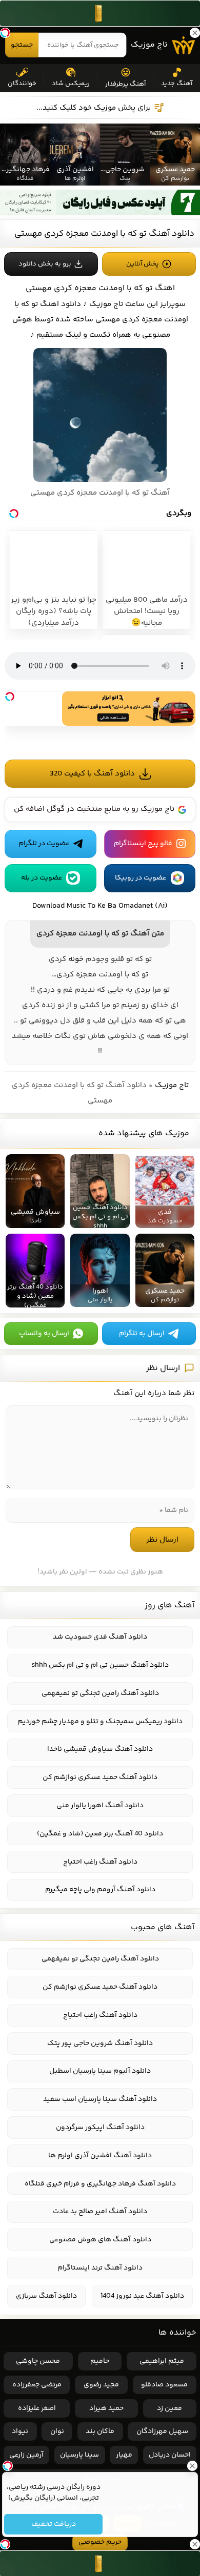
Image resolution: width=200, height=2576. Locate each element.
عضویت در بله (42, 878)
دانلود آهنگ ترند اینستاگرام (100, 2268)
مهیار (124, 2455)
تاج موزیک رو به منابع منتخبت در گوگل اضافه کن (94, 809)
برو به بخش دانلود (45, 264)
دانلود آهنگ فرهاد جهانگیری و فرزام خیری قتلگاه (100, 2184)
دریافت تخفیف (53, 2524)
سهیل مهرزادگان (162, 2431)
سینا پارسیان (79, 2455)
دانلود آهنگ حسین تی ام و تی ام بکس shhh (100, 1665)
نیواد (20, 2431)
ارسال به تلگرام (142, 1334)
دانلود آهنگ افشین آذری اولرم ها (100, 2156)
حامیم (100, 2361)
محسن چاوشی (38, 2361)
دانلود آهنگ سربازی (46, 2296)
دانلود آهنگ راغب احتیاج (100, 1862)
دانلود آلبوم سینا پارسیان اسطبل (100, 2071)
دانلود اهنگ (61, 304)
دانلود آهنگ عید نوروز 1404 (142, 2296)
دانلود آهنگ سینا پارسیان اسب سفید (100, 2099)
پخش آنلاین (143, 264)
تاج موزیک (149, 45)
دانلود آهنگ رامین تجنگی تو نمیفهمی (100, 1693)
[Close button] (192, 2466)
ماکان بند (100, 2431)
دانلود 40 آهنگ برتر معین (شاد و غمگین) (100, 1834)
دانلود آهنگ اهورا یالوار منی (100, 1806)
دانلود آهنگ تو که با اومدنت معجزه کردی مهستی (104, 234)
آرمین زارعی (26, 2455)
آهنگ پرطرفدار (125, 84)
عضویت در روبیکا (141, 878)
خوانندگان (22, 84)
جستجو (22, 45)
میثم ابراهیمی (162, 2361)
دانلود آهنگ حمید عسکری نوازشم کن (100, 1777)
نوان (57, 2431)
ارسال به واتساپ (44, 1334)
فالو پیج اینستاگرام (143, 844)
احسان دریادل (170, 2455)
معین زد (169, 2408)
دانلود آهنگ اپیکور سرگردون (100, 2128)
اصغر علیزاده (37, 2408)
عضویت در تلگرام (44, 844)
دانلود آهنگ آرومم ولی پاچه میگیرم (100, 1890)
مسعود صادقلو (164, 2385)
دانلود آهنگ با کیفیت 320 (92, 774)
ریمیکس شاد (71, 84)
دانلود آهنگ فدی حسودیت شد (100, 1637)
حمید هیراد (106, 2408)
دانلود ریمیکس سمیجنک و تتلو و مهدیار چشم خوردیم (100, 1722)
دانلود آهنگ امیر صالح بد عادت (100, 2212)
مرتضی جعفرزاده (37, 2385)
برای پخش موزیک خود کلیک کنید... (94, 108)
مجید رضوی (101, 2385)
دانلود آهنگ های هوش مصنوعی (100, 2240)
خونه (76, 959)
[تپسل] (10, 697)
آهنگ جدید (177, 84)
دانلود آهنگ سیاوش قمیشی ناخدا (100, 1749)
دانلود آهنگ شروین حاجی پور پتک (100, 2043)
